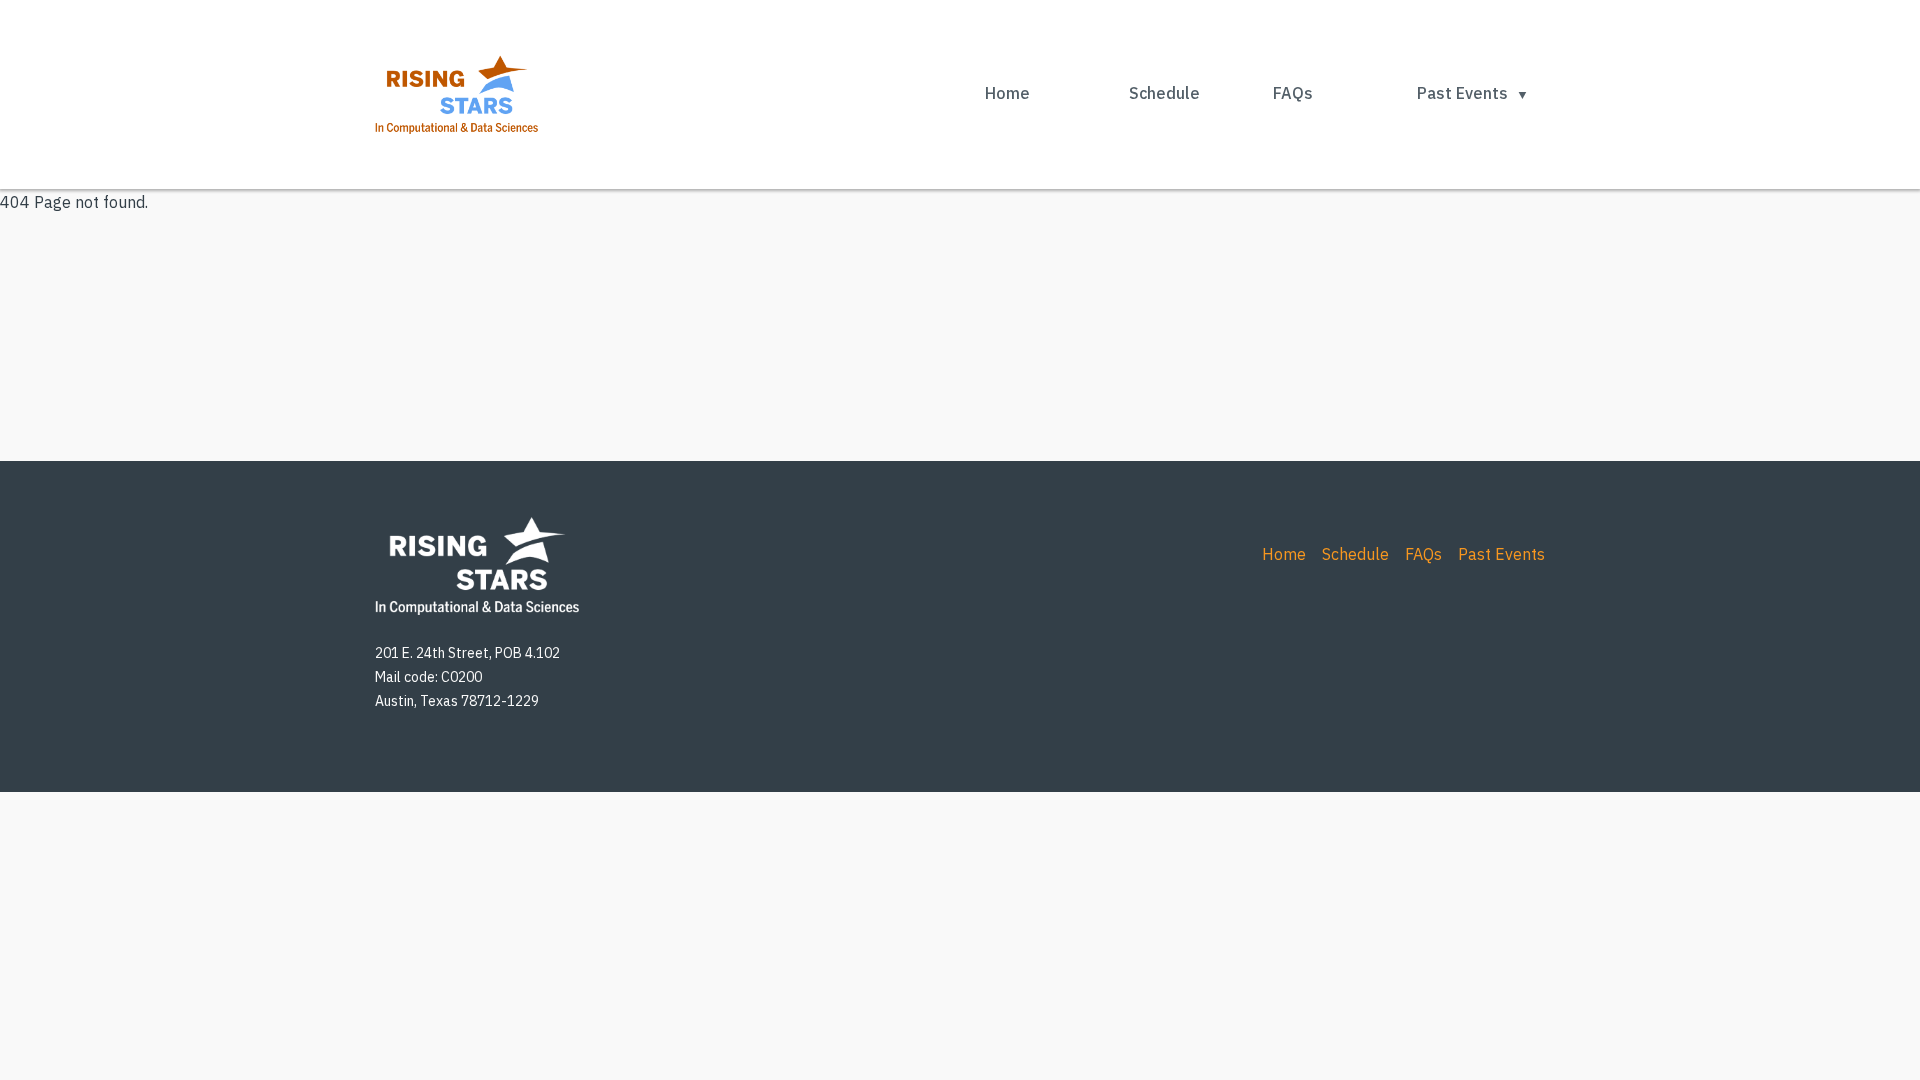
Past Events (1462, 93)
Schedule (1164, 93)
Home (1007, 93)
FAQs (1293, 93)
